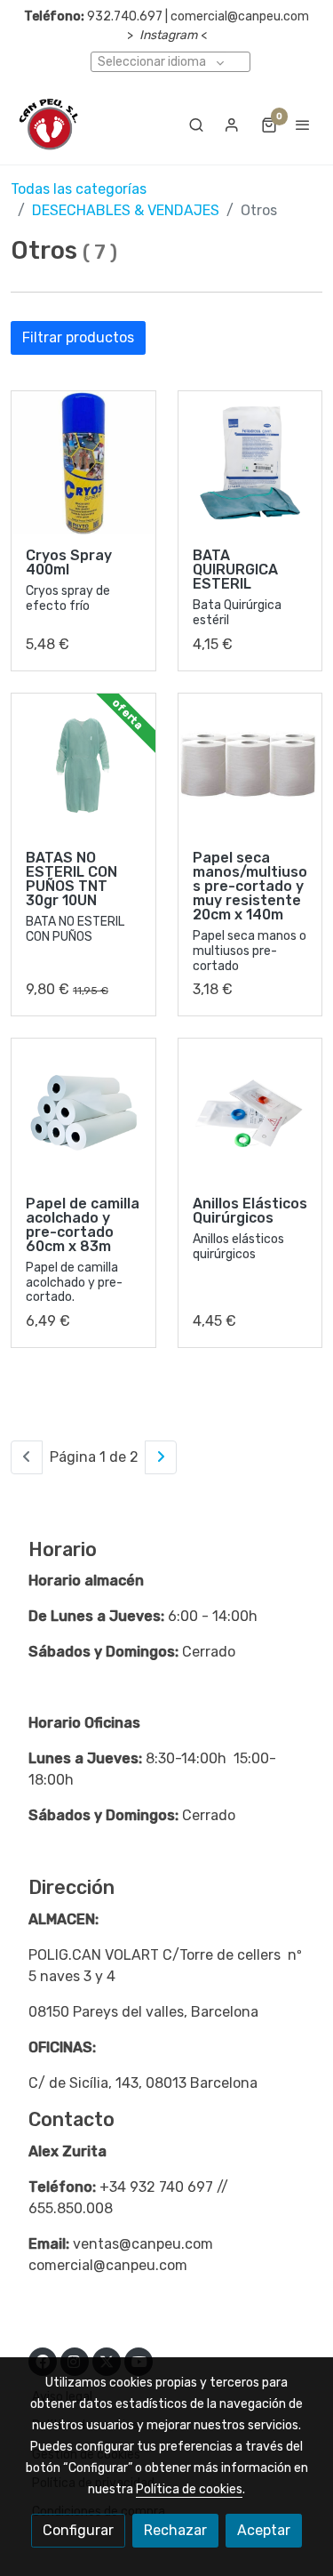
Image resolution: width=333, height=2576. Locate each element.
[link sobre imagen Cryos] (83, 463)
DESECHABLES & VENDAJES (126, 210)
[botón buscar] (196, 124)
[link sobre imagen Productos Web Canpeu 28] (83, 766)
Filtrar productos (78, 337)
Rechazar (175, 2530)
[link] (49, 124)
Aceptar (264, 2530)
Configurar (78, 2530)
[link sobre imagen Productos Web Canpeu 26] (250, 463)
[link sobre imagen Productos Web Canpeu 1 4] (250, 1111)
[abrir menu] (303, 124)
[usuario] (232, 124)
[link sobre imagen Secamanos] (250, 766)
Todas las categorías (79, 189)
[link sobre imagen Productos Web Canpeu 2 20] (83, 1111)
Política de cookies (189, 2489)
